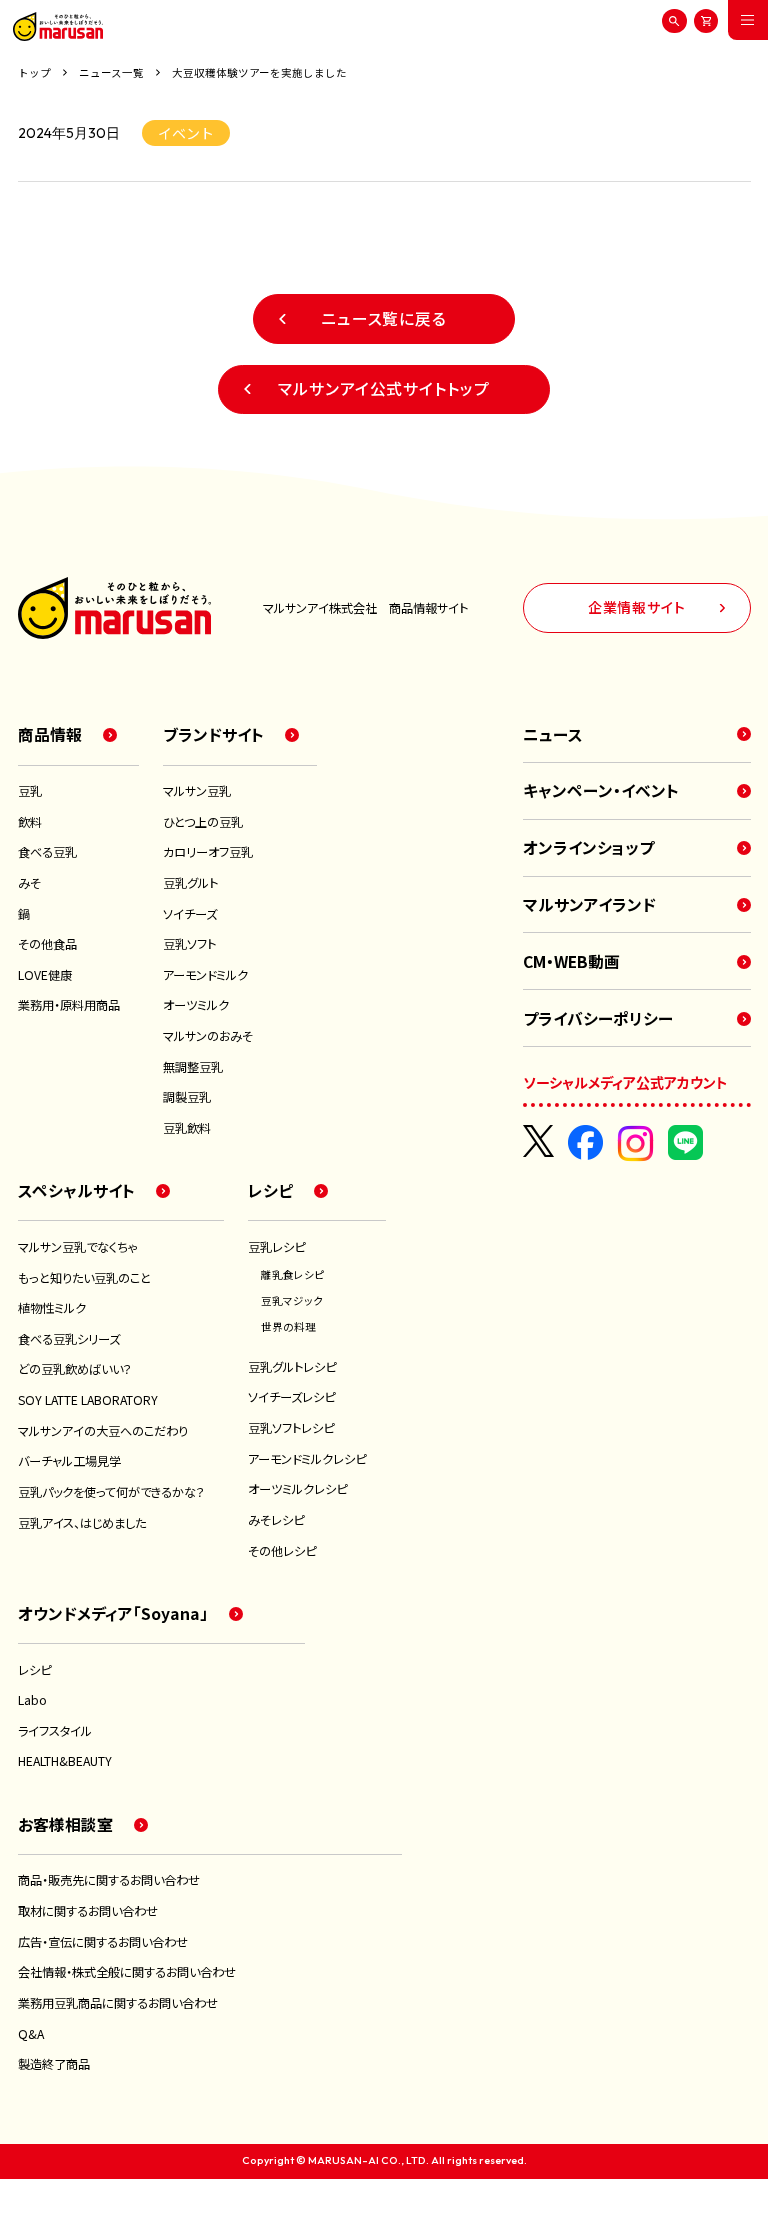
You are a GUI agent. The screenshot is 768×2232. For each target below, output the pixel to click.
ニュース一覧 (111, 73)
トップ (34, 73)
